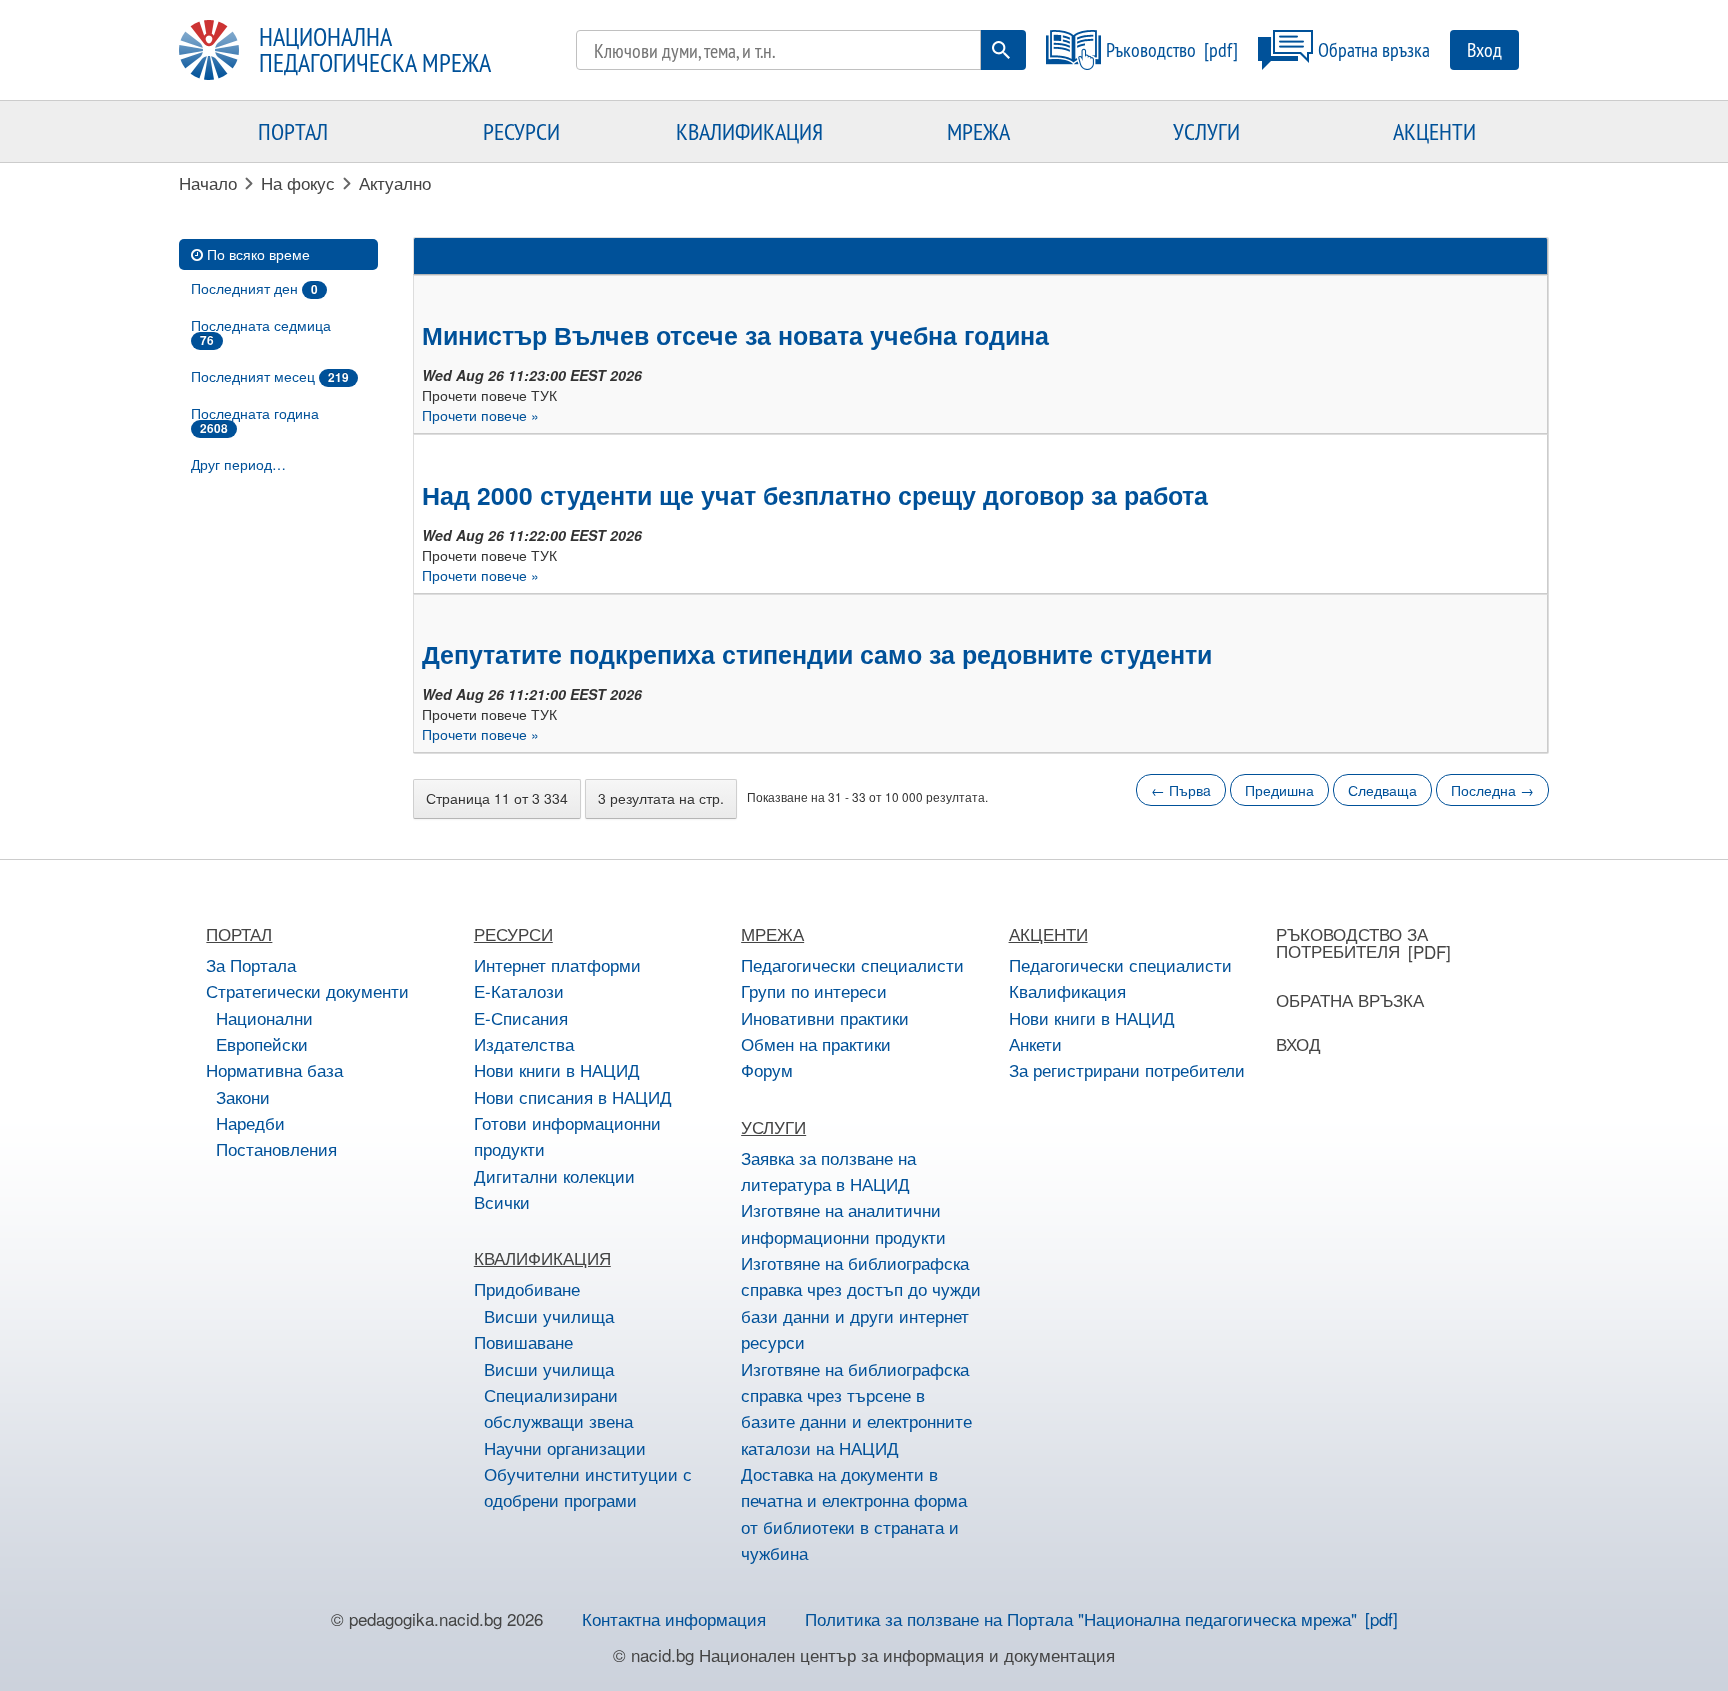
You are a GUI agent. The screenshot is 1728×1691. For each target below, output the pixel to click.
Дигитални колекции (554, 1175)
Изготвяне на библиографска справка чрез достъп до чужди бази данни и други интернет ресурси (861, 1302)
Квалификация (1067, 990)
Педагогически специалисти (852, 964)
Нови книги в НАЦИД (557, 1069)
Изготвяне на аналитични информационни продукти (843, 1222)
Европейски (262, 1043)
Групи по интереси (814, 990)
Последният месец (270, 376)
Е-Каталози (519, 990)
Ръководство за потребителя (1352, 942)
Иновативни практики (825, 1017)
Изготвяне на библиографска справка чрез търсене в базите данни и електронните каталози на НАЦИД (856, 1408)
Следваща (1382, 790)
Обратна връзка (1374, 49)
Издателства (524, 1043)
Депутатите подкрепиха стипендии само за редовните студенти (817, 654)
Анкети (1035, 1043)
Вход (1484, 49)
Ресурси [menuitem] (521, 131)
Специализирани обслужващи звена (558, 1407)
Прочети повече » (480, 415)
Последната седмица (261, 332)
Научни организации (565, 1447)
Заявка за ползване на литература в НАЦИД (828, 1170)
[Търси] (1001, 50)
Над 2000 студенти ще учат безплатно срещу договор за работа (815, 495)
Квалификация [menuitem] (749, 131)
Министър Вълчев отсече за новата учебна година (735, 335)
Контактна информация (674, 1618)
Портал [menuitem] (293, 131)
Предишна (1279, 790)
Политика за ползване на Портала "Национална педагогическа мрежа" (1081, 1618)
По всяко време (258, 254)
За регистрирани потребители (1127, 1069)
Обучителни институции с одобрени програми (588, 1486)
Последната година (255, 420)
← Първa (1181, 790)
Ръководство (1151, 49)
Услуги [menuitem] (1206, 131)
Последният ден (254, 288)
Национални (264, 1017)
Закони (243, 1096)
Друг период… (238, 464)
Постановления (276, 1148)
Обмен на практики (816, 1043)
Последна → (1492, 790)
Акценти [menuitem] (1434, 131)
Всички (502, 1201)
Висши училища (549, 1315)
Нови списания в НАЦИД (573, 1096)
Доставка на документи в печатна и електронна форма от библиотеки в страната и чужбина (854, 1513)
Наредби (250, 1122)
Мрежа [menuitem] (978, 131)
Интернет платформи (557, 964)
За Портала (251, 964)
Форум (767, 1069)
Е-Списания (521, 1017)
